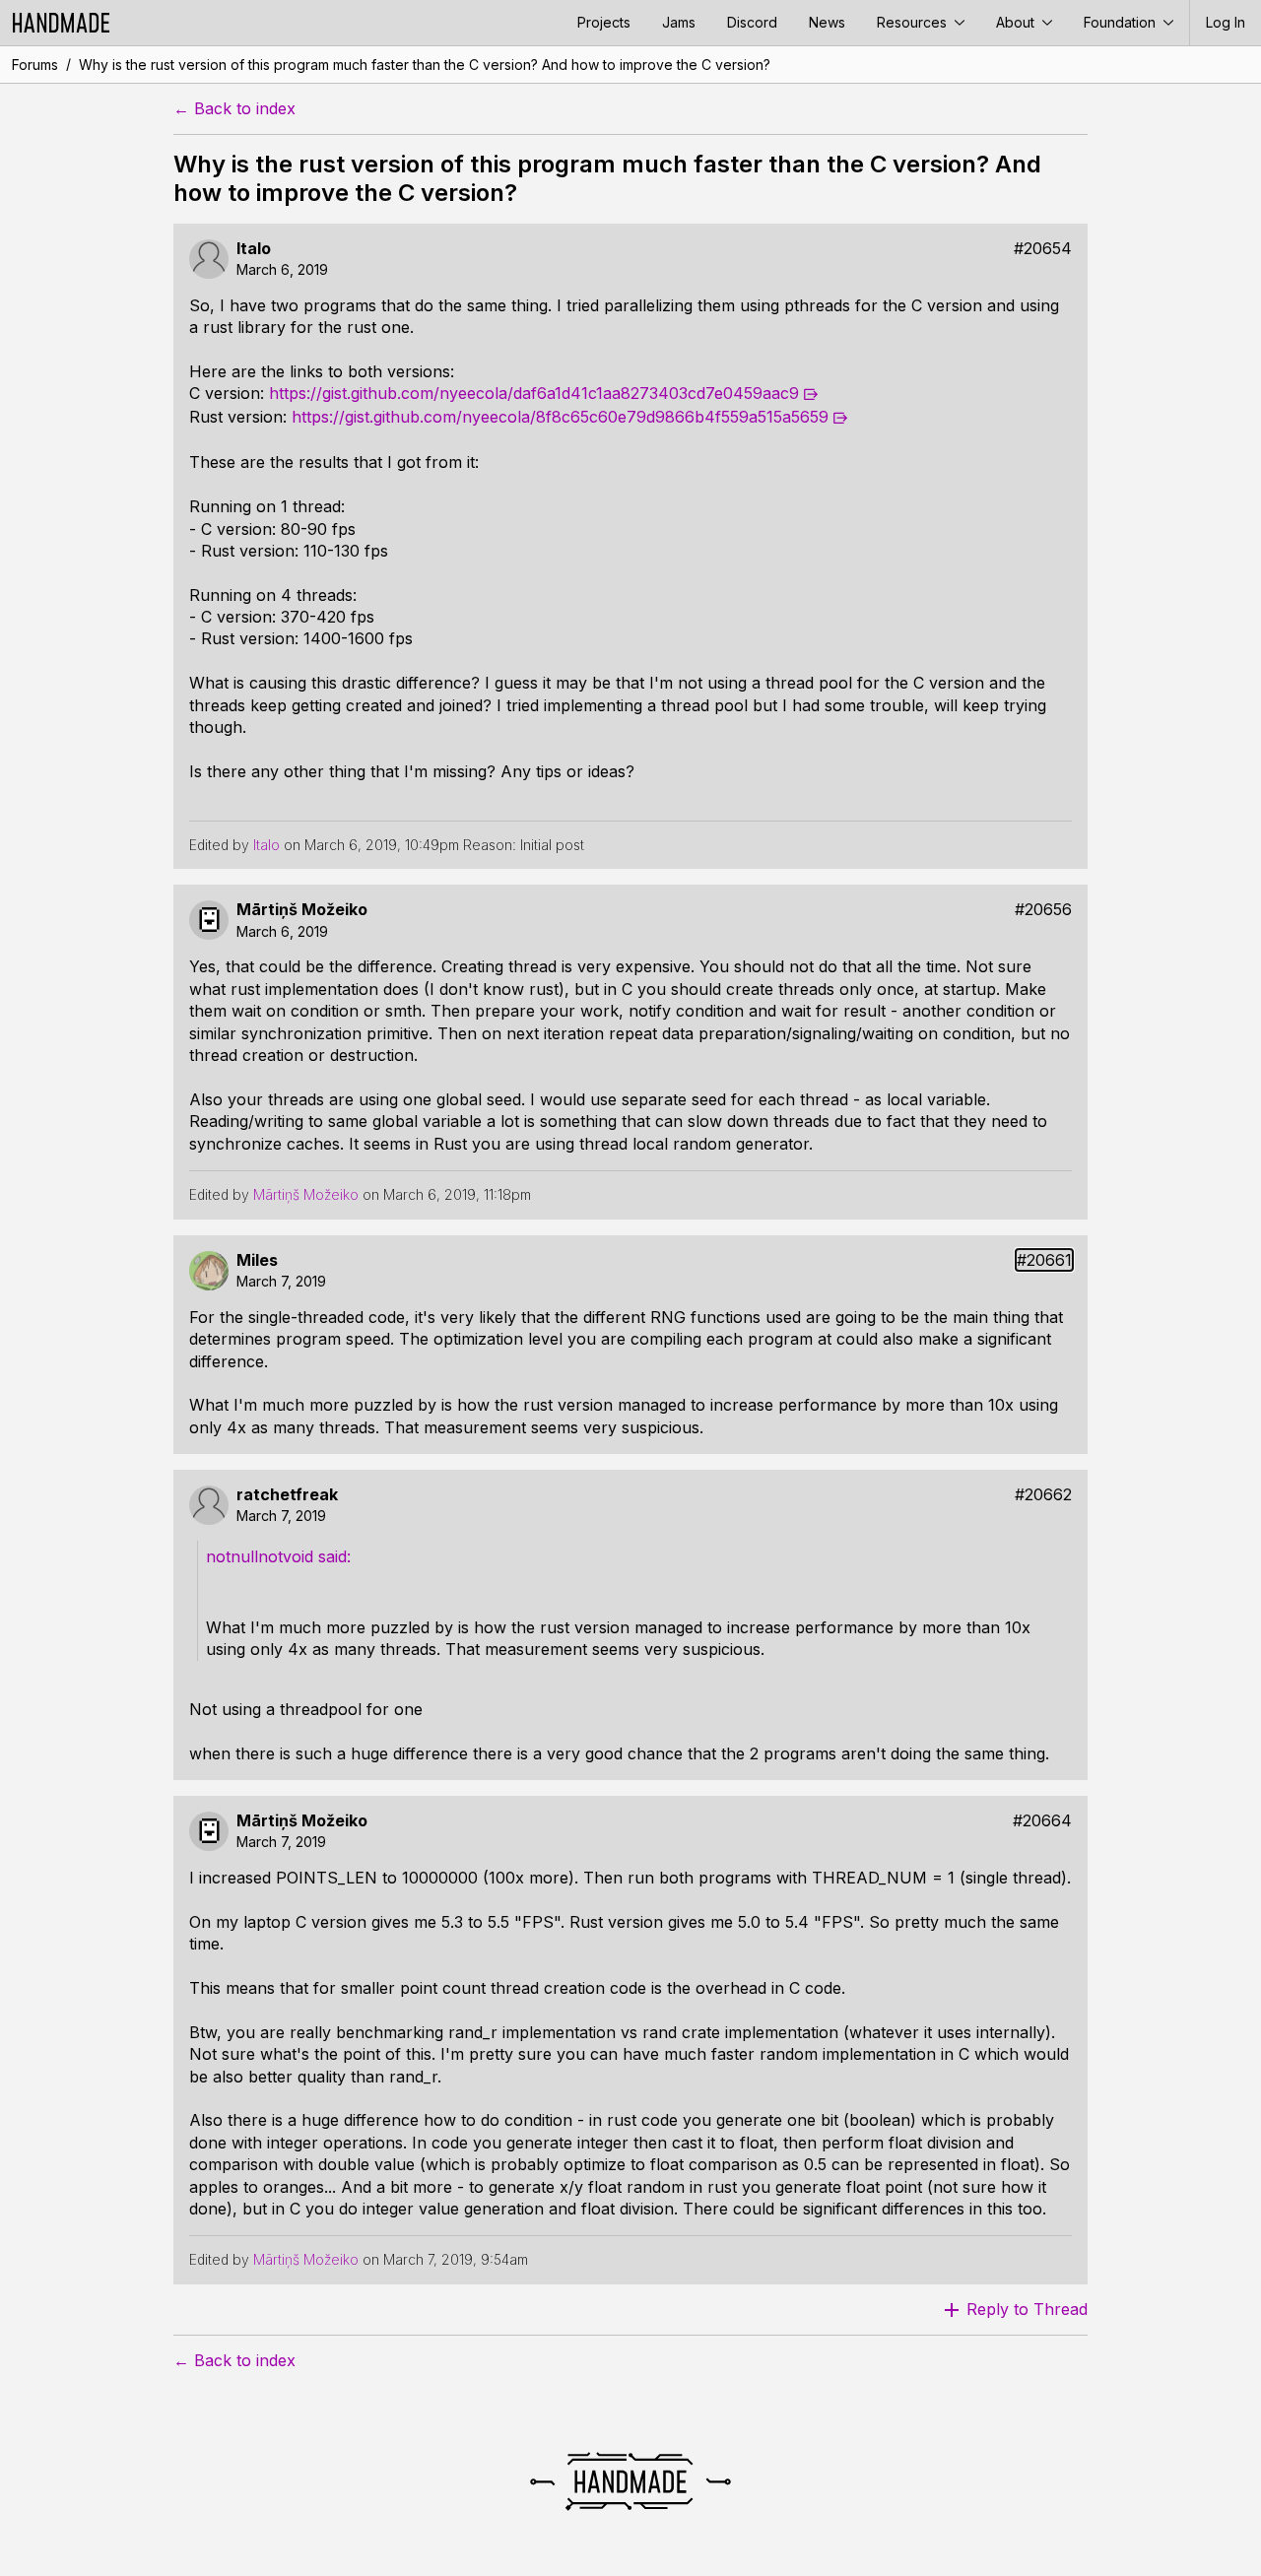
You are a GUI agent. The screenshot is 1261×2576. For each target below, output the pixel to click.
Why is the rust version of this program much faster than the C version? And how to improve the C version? (425, 65)
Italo (254, 249)
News (827, 22)
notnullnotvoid (260, 1556)
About (1017, 22)
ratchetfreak (287, 1495)
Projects (604, 22)
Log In (1226, 22)
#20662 (1043, 1495)
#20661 (1044, 1260)
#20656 (1043, 910)
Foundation (1122, 22)
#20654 (1043, 249)
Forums (35, 65)
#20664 (1042, 1821)
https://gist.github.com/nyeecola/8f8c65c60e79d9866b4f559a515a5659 (560, 417)
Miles (257, 1260)
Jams (679, 22)
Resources (914, 22)
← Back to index (234, 109)
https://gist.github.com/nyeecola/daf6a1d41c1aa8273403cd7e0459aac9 (534, 393)
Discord (752, 22)
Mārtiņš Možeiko (302, 910)
